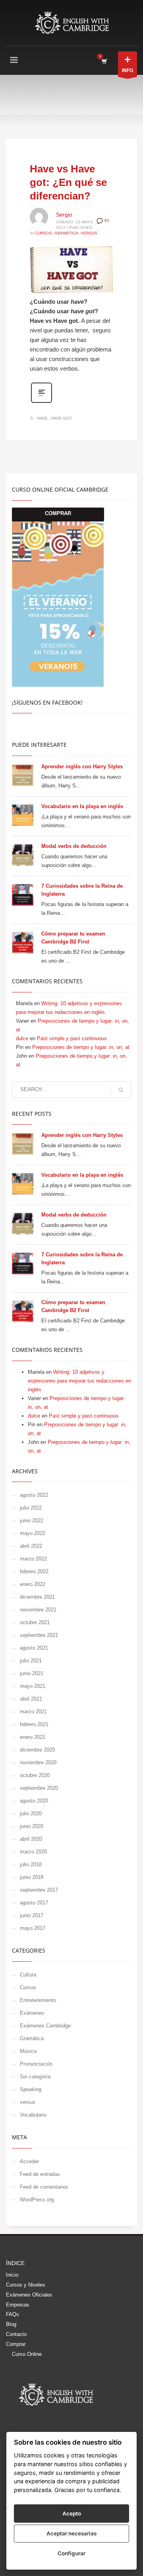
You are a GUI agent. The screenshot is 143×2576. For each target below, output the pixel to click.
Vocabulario (33, 2115)
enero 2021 (33, 1737)
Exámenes (32, 2013)
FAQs (13, 2314)
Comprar (16, 2344)
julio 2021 (31, 1661)
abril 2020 (31, 1839)
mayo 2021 (33, 1686)
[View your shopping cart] (104, 61)
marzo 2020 (33, 1852)
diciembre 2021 (37, 1597)
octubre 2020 (35, 1775)
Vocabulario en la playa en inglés (82, 806)
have (42, 418)
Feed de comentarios (44, 2187)
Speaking (31, 2089)
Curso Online (27, 2354)
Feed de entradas (40, 2174)
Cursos (43, 233)
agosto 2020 (34, 1801)
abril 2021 (31, 1699)
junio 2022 (32, 1520)
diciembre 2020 (37, 1750)
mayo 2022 (33, 1533)
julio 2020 (31, 1813)
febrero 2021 (34, 1724)
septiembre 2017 (39, 1890)
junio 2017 (32, 1915)
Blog (11, 2324)
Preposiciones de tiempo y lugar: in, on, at (81, 1047)
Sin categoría (35, 2077)
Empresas (18, 2305)
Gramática (66, 233)
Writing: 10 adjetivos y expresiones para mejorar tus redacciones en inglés (79, 1381)
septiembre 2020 (39, 1788)
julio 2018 (31, 1864)
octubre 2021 (35, 1622)
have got (61, 418)
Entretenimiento (38, 2000)
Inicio (12, 2275)
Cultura (28, 1975)
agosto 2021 (34, 1648)
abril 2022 (31, 1546)
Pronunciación (36, 2064)
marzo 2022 (33, 1559)
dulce (22, 1038)
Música (28, 2051)
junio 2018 (32, 1877)
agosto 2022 (34, 1495)
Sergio (64, 215)
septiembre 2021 (39, 1635)
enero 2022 (33, 1584)
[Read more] (42, 402)
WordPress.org (37, 2200)
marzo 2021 (33, 1712)
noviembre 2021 (38, 1610)
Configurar (71, 2553)
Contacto (16, 2334)
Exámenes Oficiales (29, 2295)
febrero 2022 (34, 1571)
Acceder (29, 2161)
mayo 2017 (33, 1928)
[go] (121, 1090)
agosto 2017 (34, 1903)
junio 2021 (32, 1673)
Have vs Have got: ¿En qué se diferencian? (68, 182)
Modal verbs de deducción (74, 846)
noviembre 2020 (38, 1763)
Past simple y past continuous (73, 1038)
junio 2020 (32, 1826)
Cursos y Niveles (26, 2285)
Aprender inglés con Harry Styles (82, 767)
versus (89, 233)
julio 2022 (31, 1508)
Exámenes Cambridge (45, 2026)
